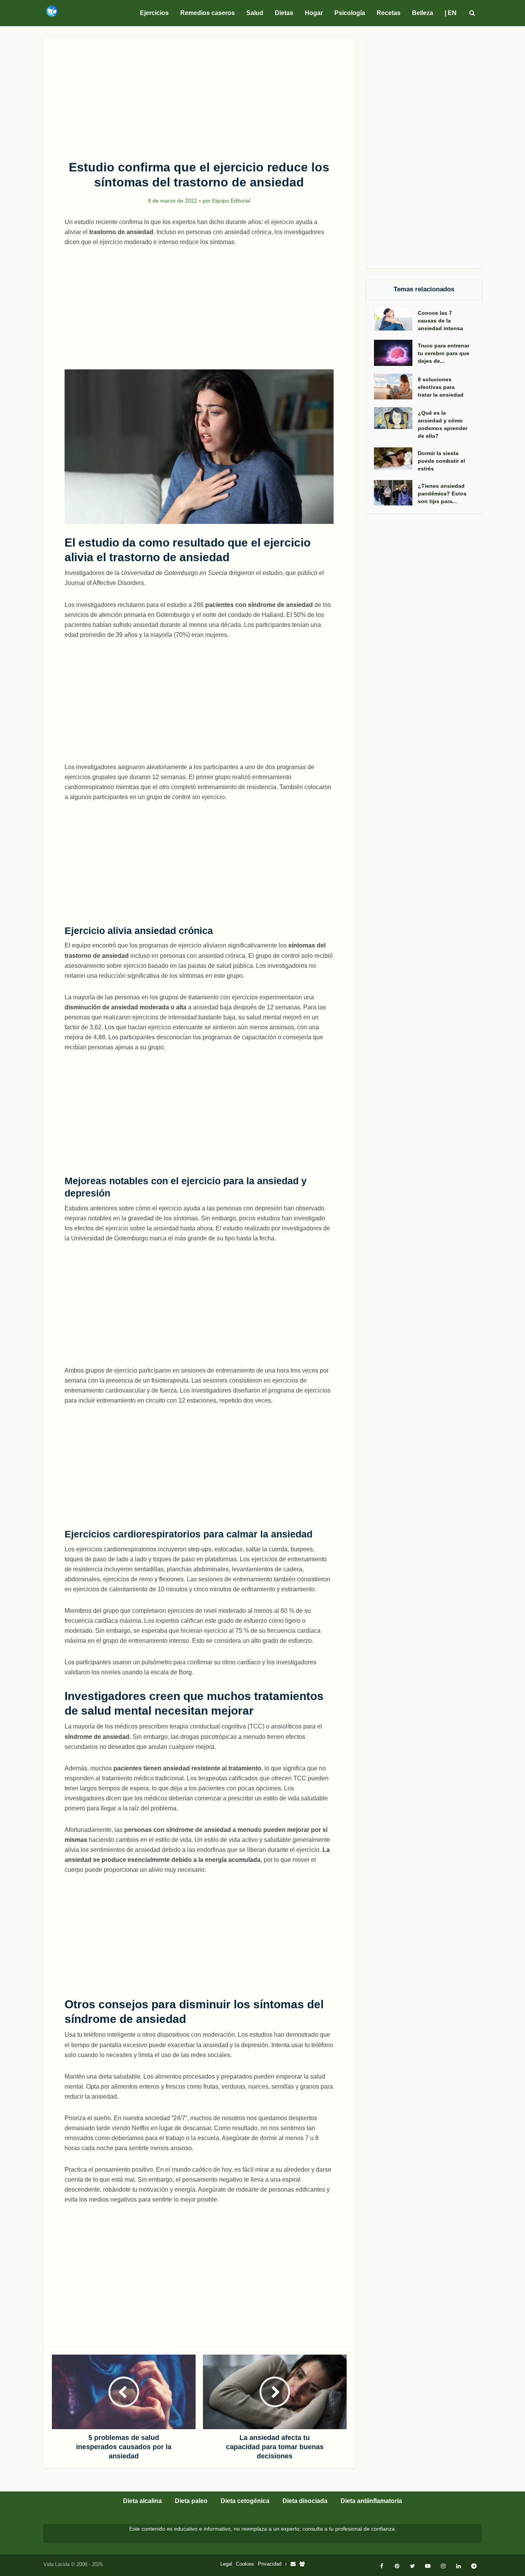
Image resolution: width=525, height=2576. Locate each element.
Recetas (389, 13)
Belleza (423, 13)
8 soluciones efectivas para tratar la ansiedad (441, 387)
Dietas (284, 13)
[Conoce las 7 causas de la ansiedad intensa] (396, 319)
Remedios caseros (208, 13)
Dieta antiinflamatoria (371, 2501)
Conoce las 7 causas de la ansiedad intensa (440, 321)
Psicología (350, 13)
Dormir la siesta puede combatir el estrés (441, 461)
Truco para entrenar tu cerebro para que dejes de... (444, 353)
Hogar (314, 13)
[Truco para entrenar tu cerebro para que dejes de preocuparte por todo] (396, 353)
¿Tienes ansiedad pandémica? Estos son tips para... (442, 494)
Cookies (245, 2564)
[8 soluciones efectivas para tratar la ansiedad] (396, 386)
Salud (255, 13)
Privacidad (270, 2564)
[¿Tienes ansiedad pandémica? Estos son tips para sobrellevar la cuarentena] (396, 493)
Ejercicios (154, 13)
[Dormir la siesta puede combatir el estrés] (396, 459)
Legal (226, 2564)
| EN (451, 13)
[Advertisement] (199, 95)
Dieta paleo (191, 2501)
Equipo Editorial (231, 201)
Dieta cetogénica (245, 2501)
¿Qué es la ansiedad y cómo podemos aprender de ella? (443, 424)
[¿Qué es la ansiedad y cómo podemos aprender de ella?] (396, 418)
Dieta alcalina (142, 2501)
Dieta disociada (305, 2501)
